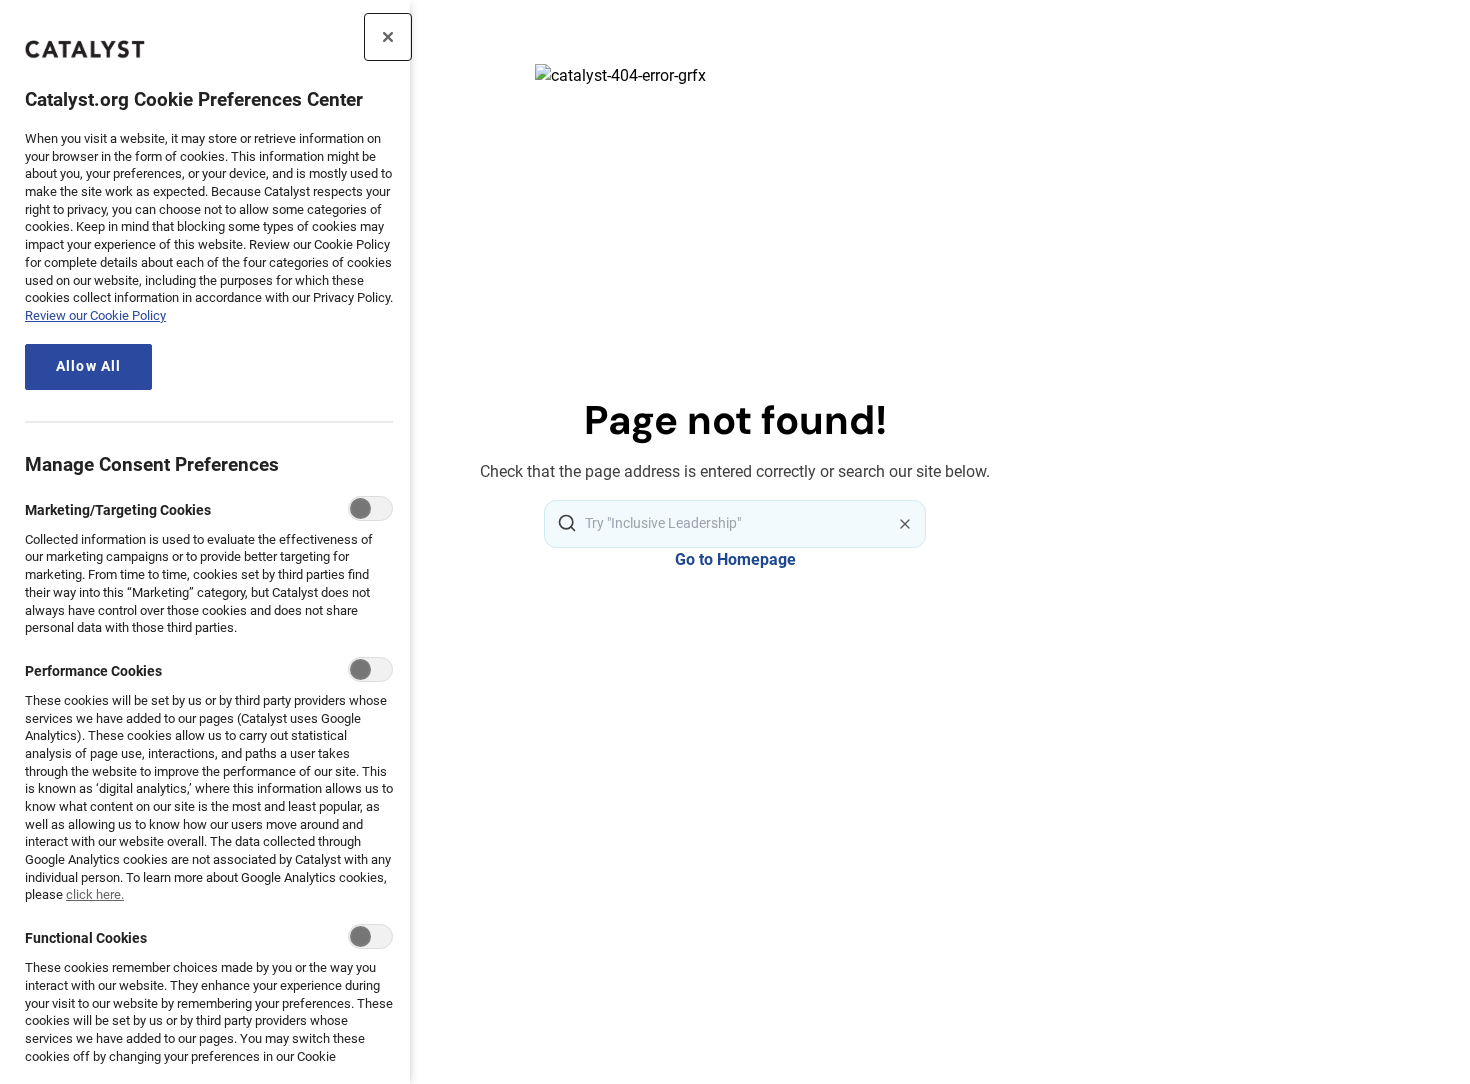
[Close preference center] (388, 37)
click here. (95, 894)
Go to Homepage (735, 559)
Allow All (88, 366)
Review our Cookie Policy (95, 315)
